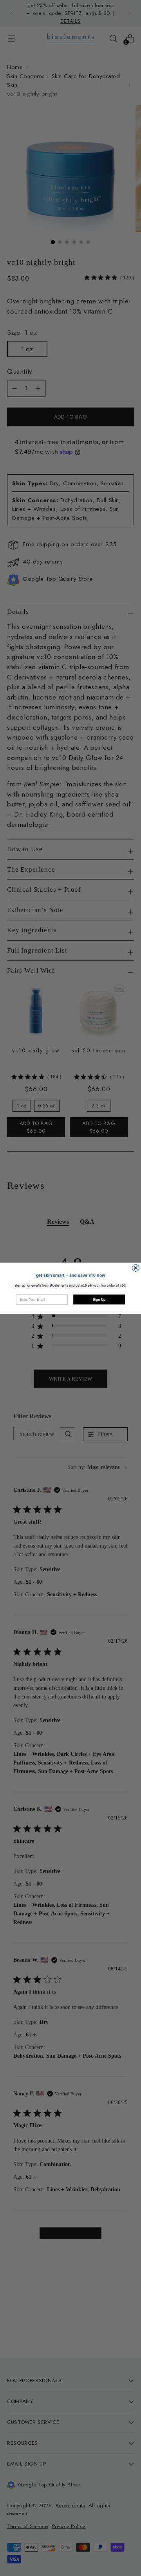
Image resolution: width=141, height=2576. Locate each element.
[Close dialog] (136, 1268)
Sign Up (99, 1299)
